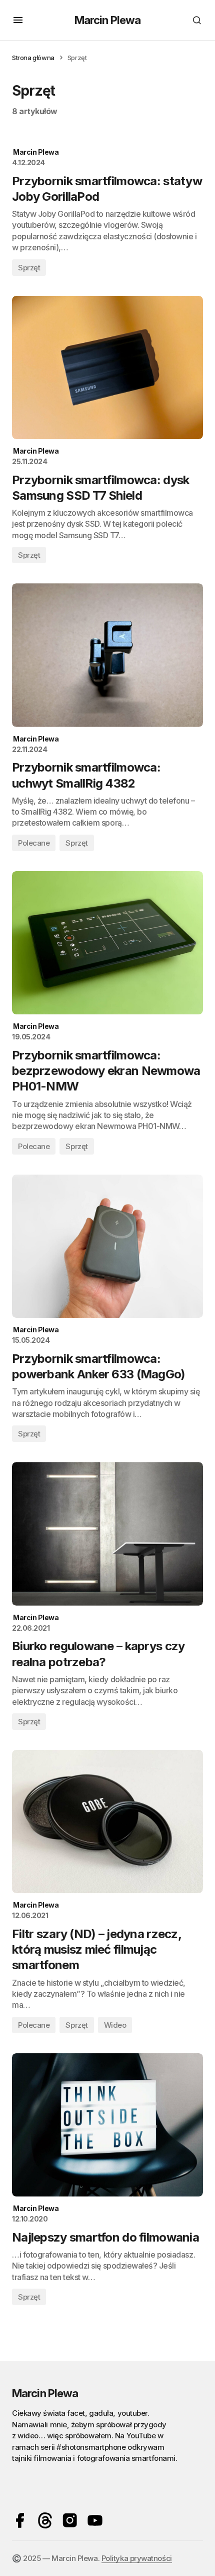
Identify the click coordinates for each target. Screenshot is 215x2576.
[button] (18, 20)
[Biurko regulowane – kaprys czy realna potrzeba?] (107, 1534)
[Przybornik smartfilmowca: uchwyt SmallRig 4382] (107, 655)
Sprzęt (29, 268)
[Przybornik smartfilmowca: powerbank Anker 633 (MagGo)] (107, 1246)
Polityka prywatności (137, 2558)
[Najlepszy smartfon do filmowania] (107, 2125)
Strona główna (33, 58)
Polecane (34, 843)
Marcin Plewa (107, 20)
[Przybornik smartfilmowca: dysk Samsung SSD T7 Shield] (107, 368)
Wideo (115, 2025)
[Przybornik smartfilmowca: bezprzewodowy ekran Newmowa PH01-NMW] (107, 943)
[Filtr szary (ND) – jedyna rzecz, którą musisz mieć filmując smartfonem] (107, 1822)
